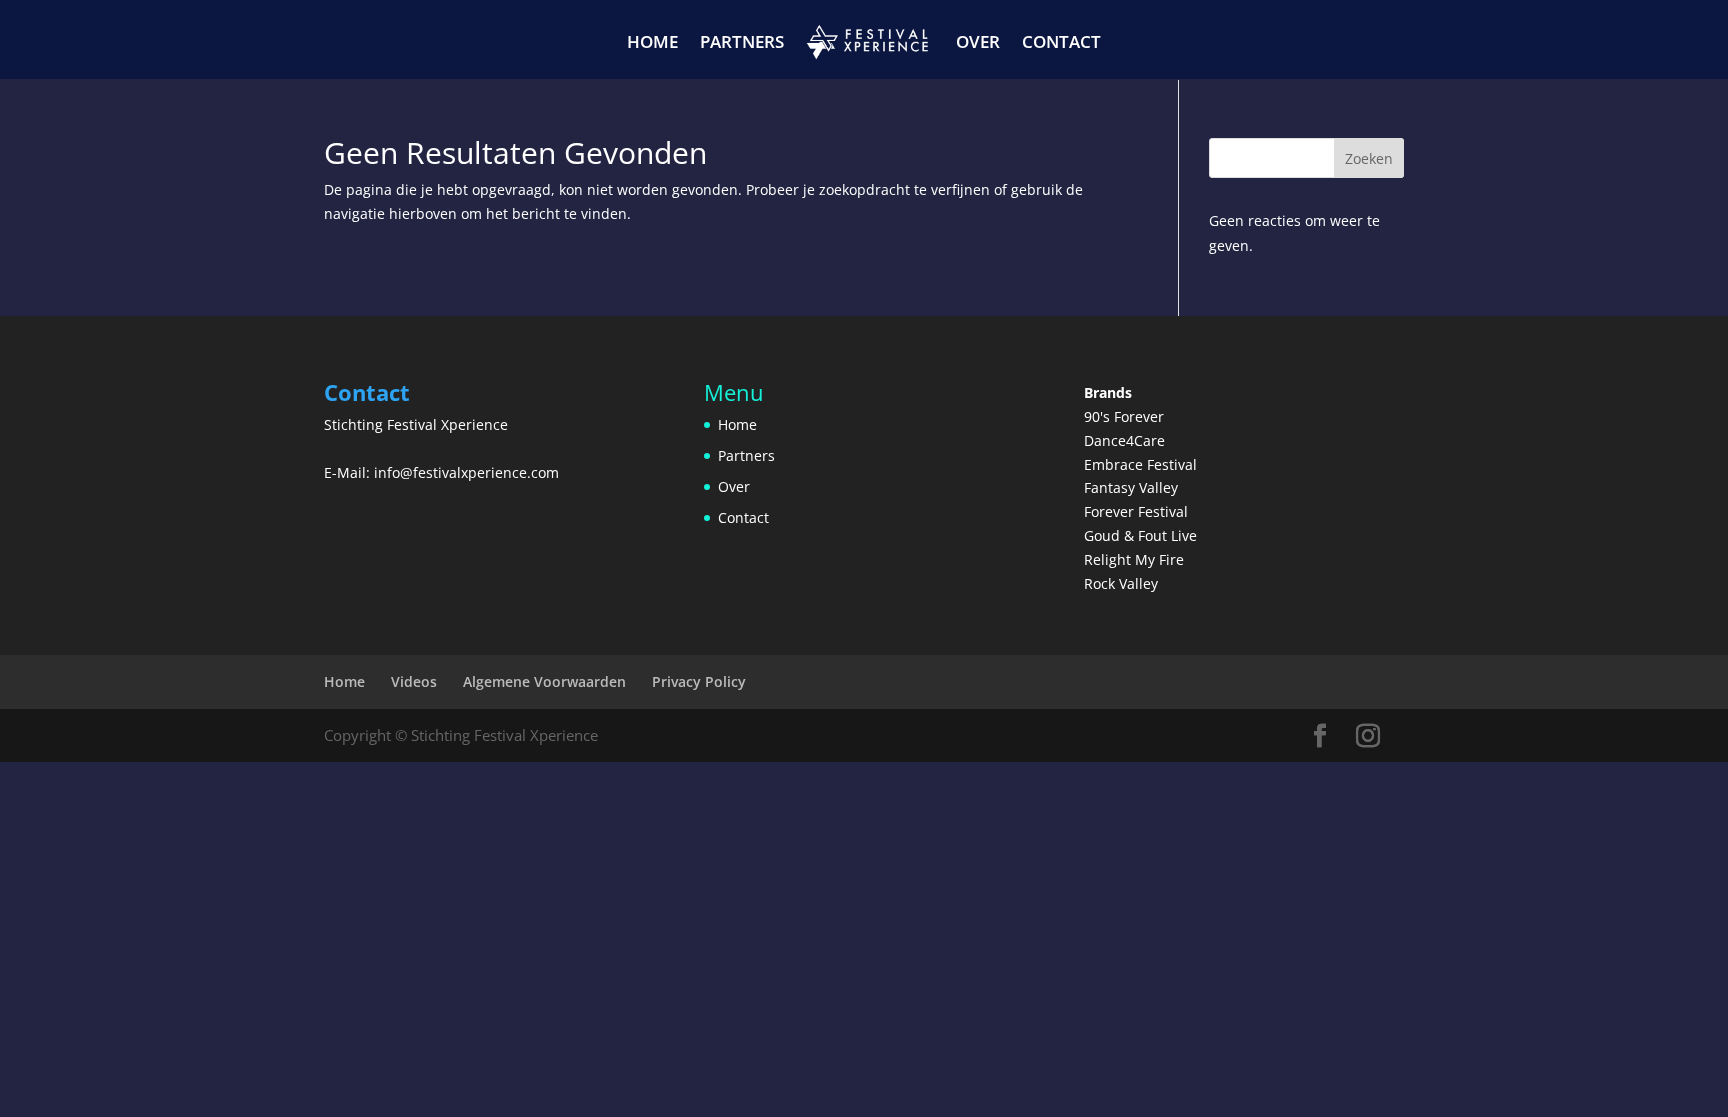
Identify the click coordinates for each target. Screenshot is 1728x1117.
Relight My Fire (1134, 559)
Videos (414, 681)
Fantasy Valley (1131, 487)
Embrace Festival (1140, 464)
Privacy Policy (699, 681)
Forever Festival (1136, 511)
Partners (742, 41)
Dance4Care (1124, 440)
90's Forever (1124, 416)
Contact (1061, 41)
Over (978, 41)
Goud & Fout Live (1140, 535)
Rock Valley (1121, 583)
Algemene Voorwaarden (544, 681)
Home (652, 41)
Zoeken (1369, 158)
